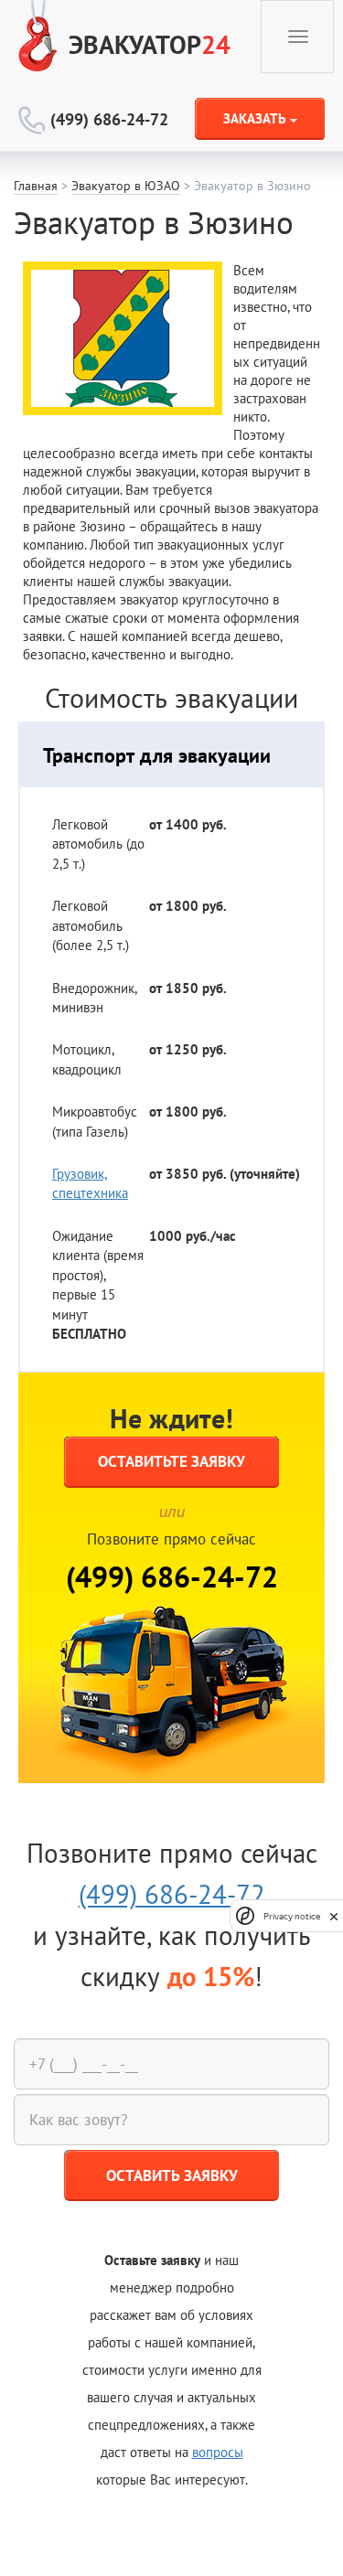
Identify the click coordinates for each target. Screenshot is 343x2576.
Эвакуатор (150, 44)
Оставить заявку (172, 2175)
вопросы (218, 2452)
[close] (334, 1915)
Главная (36, 186)
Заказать (257, 118)
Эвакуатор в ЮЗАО (126, 186)
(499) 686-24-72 (109, 119)
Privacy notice (292, 1916)
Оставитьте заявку (171, 1461)
